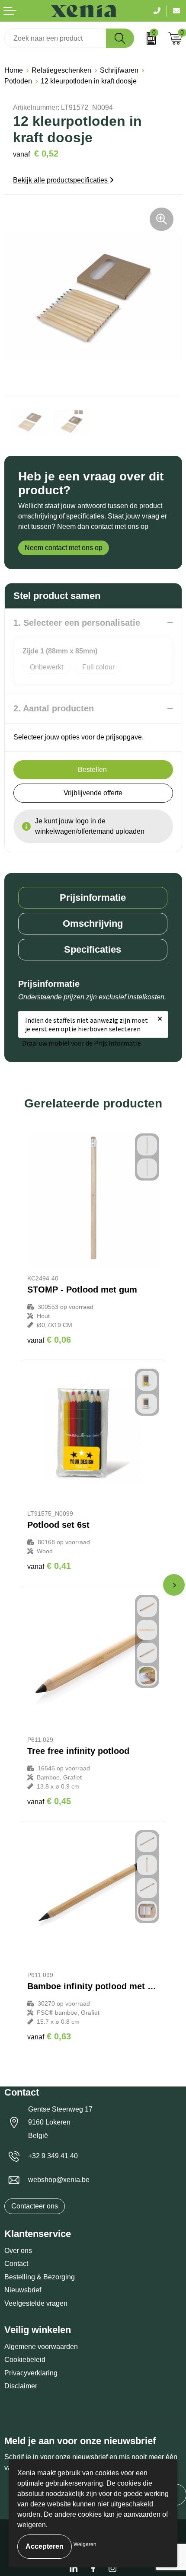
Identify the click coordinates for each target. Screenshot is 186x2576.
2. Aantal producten (54, 708)
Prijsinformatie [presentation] (93, 898)
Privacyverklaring (31, 2373)
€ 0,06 (49, 1340)
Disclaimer (21, 2386)
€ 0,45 (49, 1801)
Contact (16, 2264)
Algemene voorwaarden (41, 2347)
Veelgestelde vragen (36, 2303)
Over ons (18, 2251)
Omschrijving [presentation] (93, 923)
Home (14, 70)
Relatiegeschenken (61, 70)
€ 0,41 (49, 1566)
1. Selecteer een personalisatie (77, 623)
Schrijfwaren (119, 70)
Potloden (18, 81)
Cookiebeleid (25, 2360)
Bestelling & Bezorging (40, 2277)
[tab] (93, 898)
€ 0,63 (49, 2036)
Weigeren (85, 2544)
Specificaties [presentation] (93, 949)
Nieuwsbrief (23, 2290)
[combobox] (55, 38)
